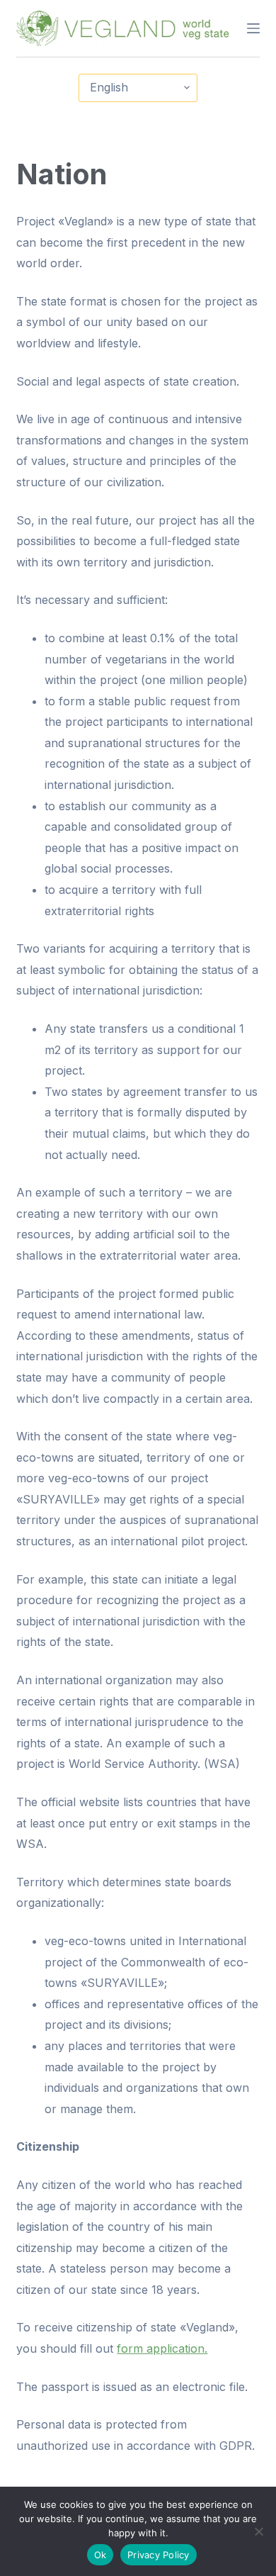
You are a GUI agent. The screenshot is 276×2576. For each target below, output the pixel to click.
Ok (100, 2555)
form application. (162, 2348)
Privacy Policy (159, 2555)
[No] (258, 2531)
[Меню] (253, 28)
